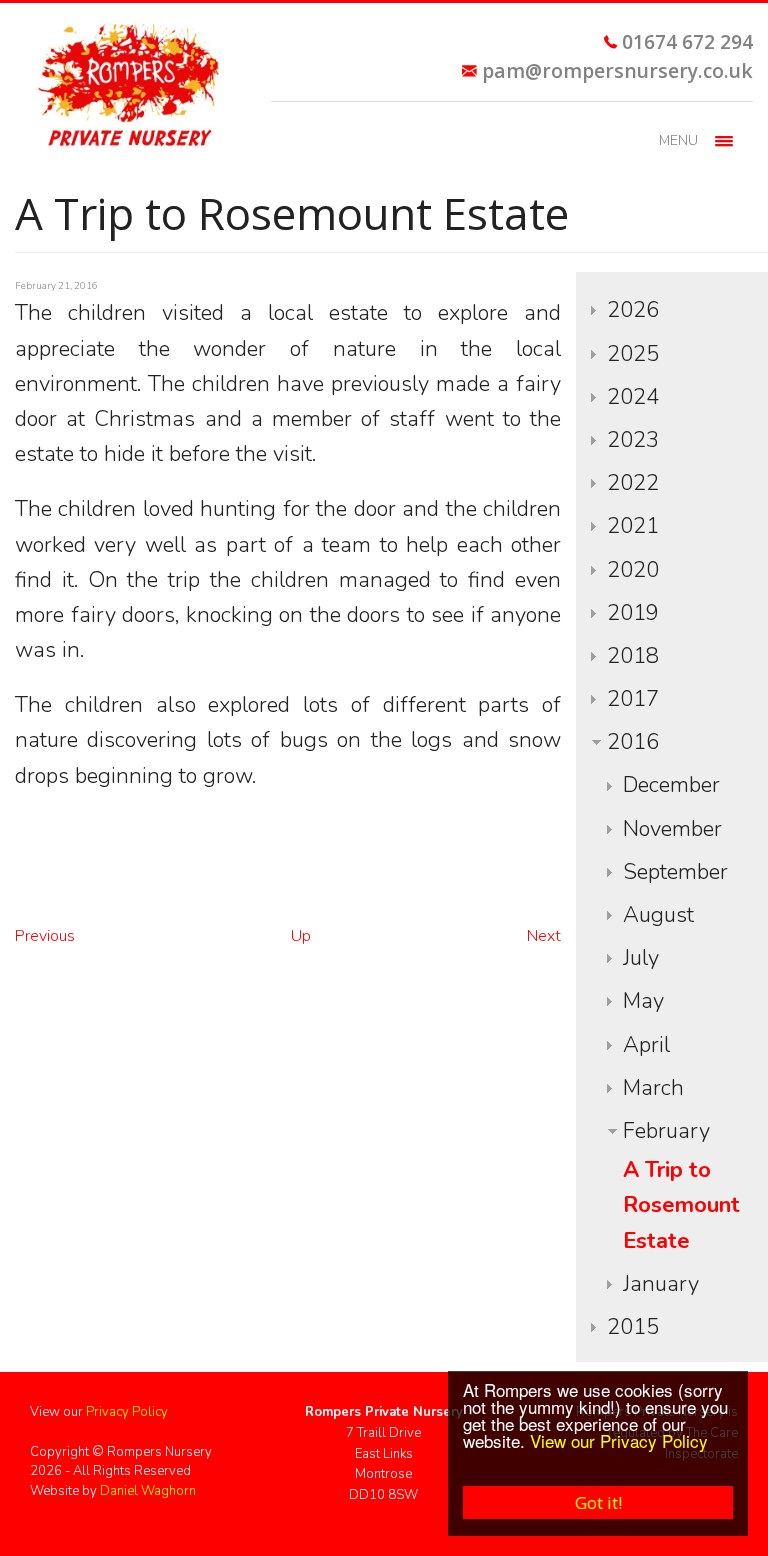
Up (301, 936)
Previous (45, 936)
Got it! (598, 1502)
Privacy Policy (127, 1412)
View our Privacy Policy (619, 1440)
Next (544, 936)
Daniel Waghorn (148, 1491)
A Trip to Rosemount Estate (681, 1205)
